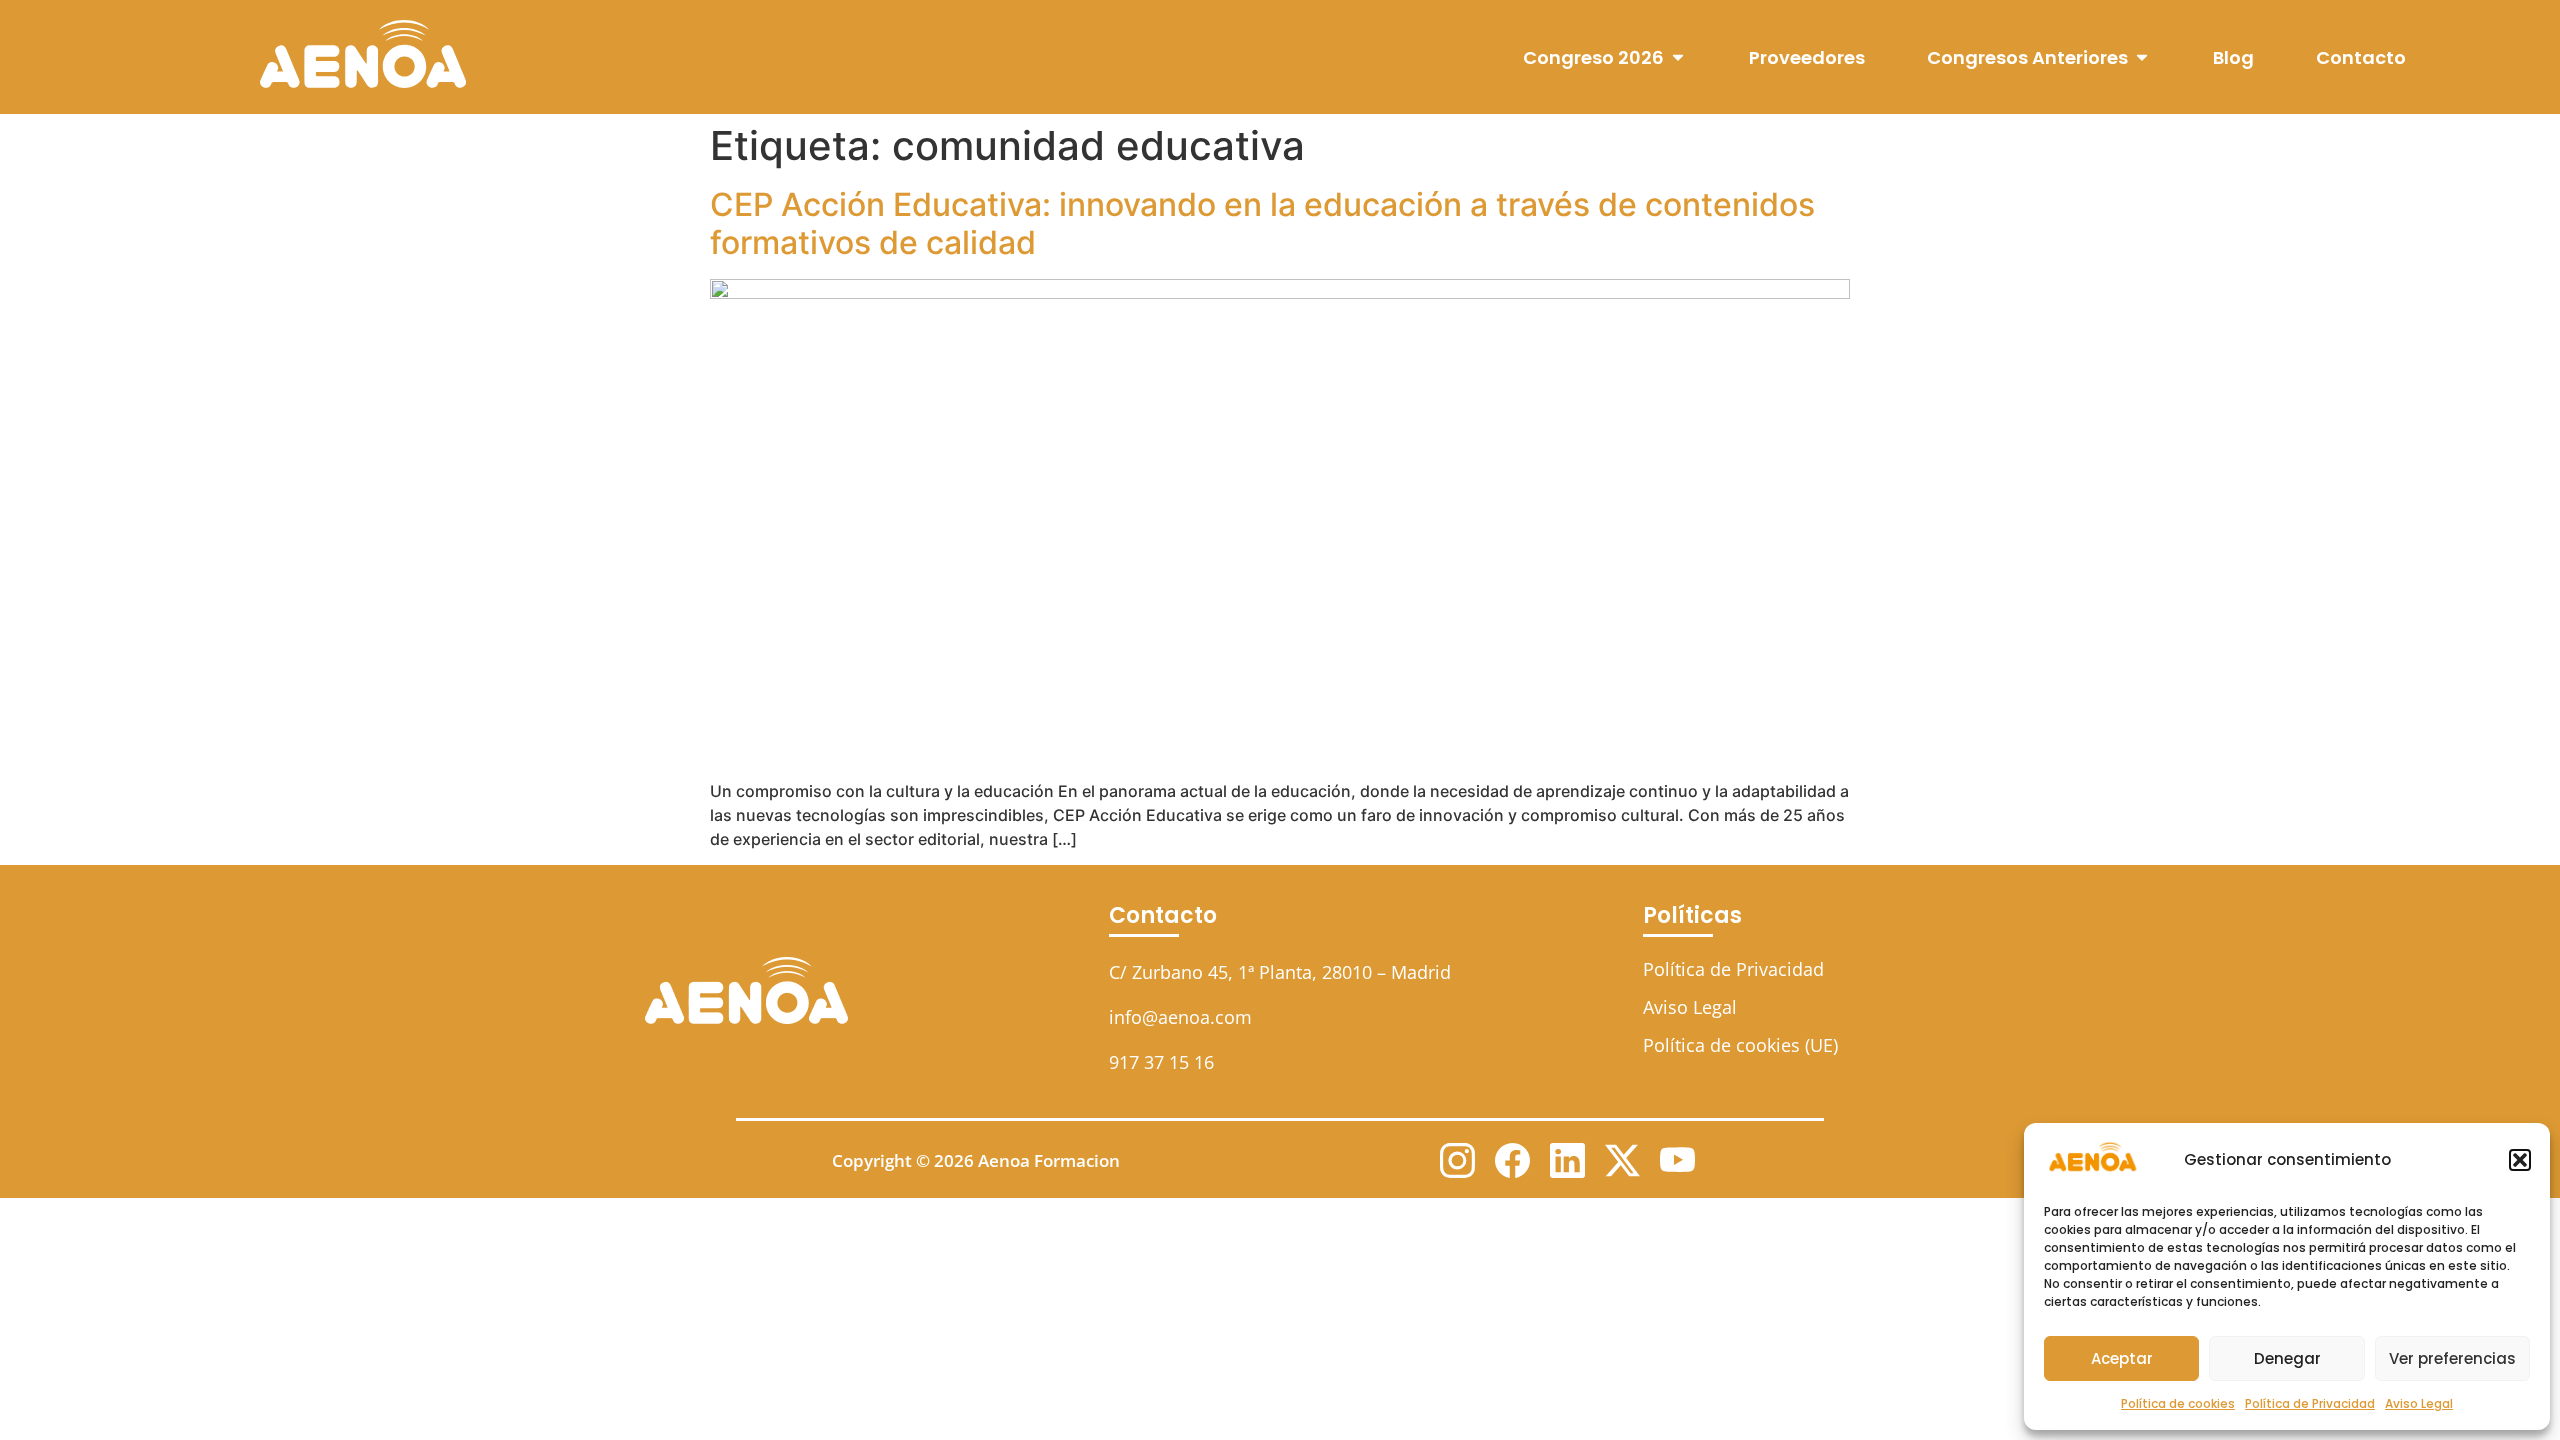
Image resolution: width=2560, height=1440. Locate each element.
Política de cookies (2178, 1403)
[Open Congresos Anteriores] (2142, 57)
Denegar (2287, 1358)
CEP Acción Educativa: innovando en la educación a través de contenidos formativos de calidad (1262, 223)
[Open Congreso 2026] (1678, 57)
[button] (2520, 1160)
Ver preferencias (2452, 1358)
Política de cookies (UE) (1740, 1045)
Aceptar (2122, 1358)
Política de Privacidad (2310, 1403)
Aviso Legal (2419, 1403)
